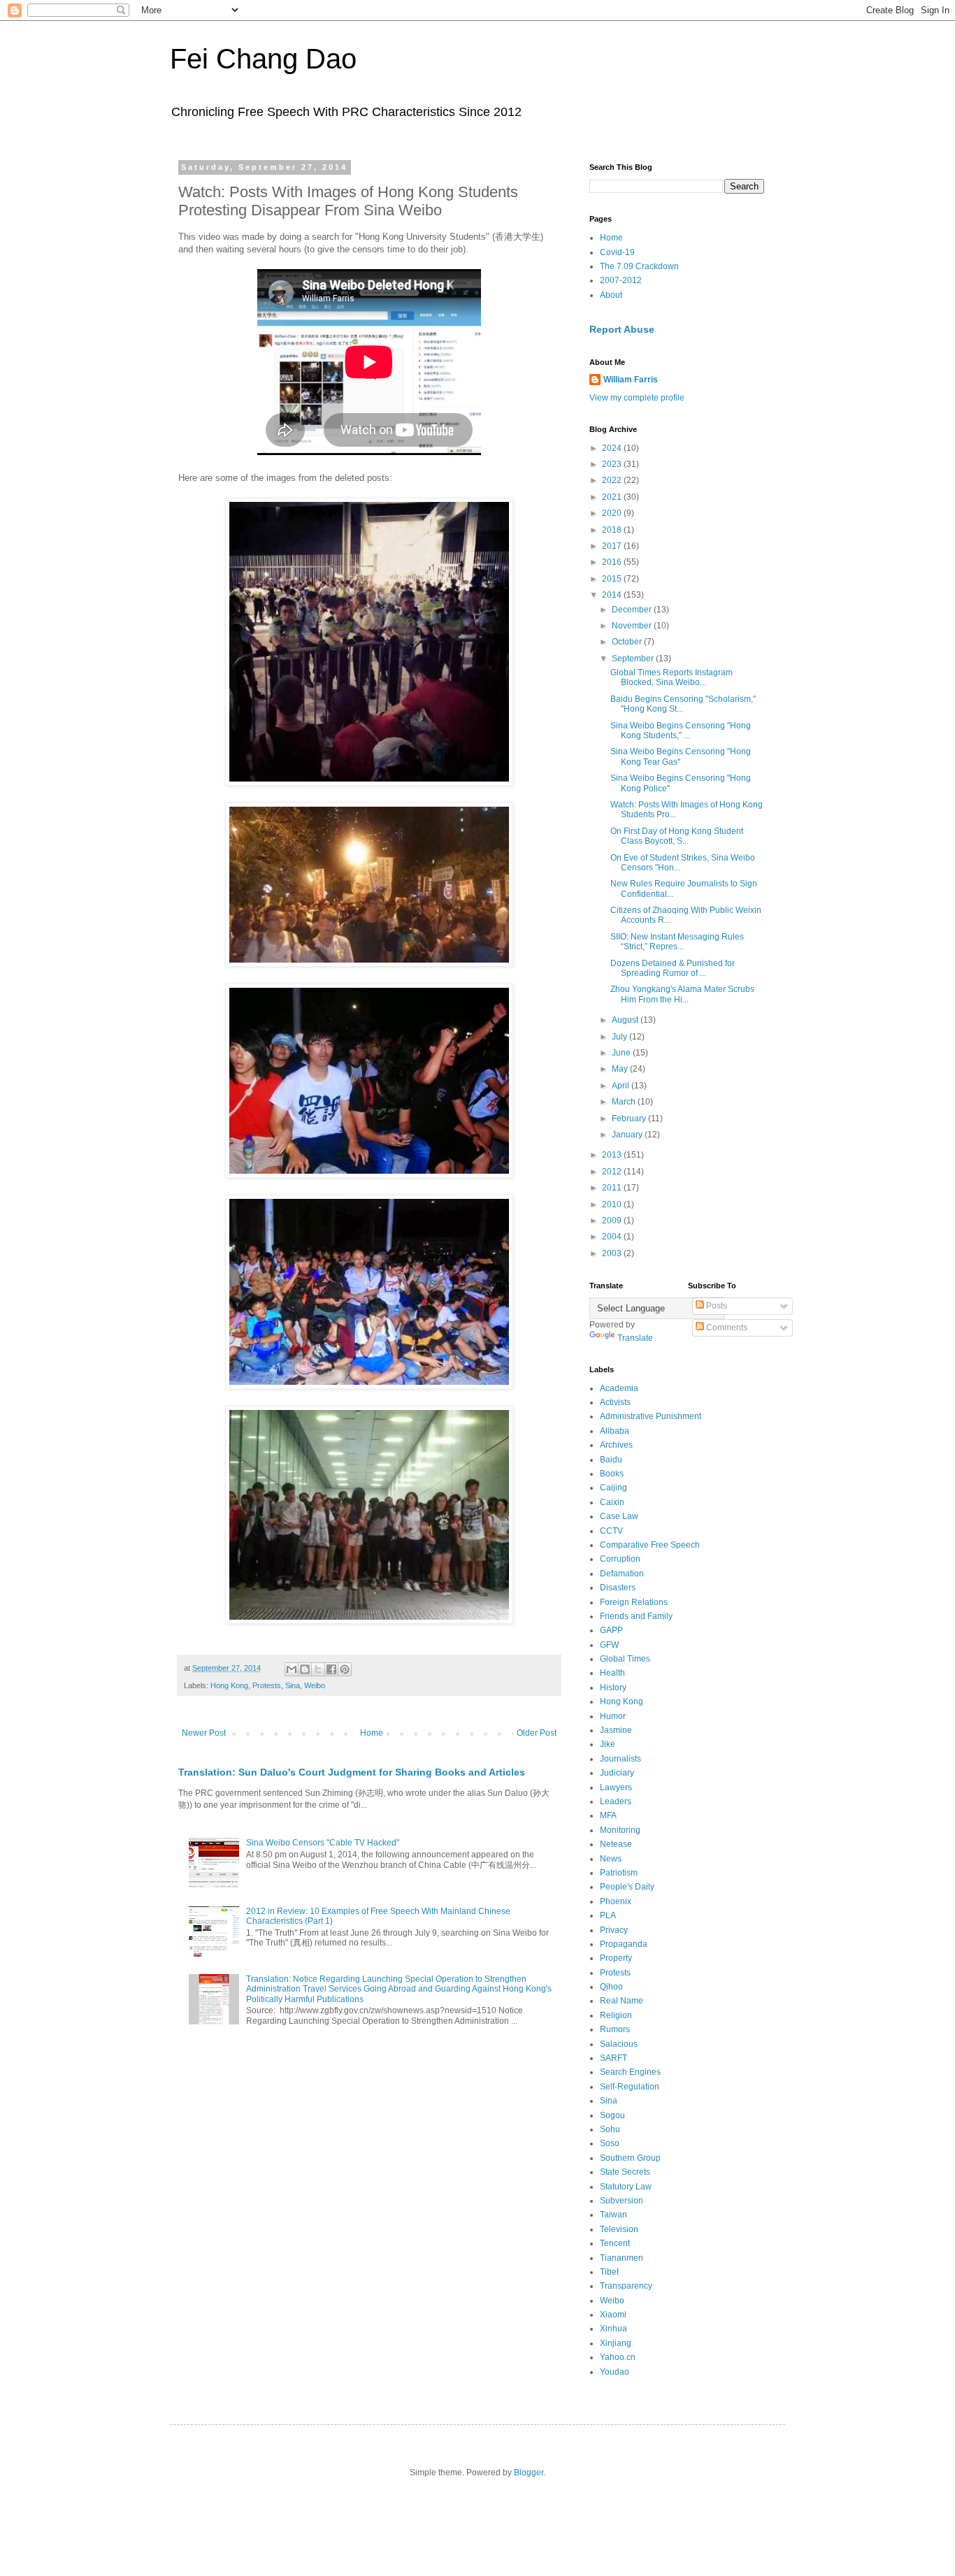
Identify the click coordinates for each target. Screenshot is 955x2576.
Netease (616, 1844)
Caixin (612, 1502)
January (628, 1135)
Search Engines (630, 2072)
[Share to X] (318, 1669)
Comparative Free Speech (650, 1545)
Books (612, 1474)
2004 (613, 1237)
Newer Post (204, 1733)
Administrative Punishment (651, 1416)
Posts (716, 1306)
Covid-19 (617, 252)
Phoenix (616, 1901)
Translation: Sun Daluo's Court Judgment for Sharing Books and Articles (352, 1772)
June (622, 1053)
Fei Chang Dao (263, 59)
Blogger (529, 2473)
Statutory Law (626, 2187)
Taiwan (613, 2215)
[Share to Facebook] (331, 1669)
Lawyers (616, 1787)
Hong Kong (229, 1685)
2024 (613, 448)
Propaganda (624, 1944)
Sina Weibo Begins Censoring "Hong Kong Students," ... (681, 731)
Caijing (613, 1488)
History (613, 1688)
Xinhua (613, 2329)
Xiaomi (613, 2315)
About (611, 295)
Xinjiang (616, 2343)
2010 (613, 1204)
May (621, 1069)
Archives (616, 1445)
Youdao (615, 2372)
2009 (613, 1221)
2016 (613, 562)
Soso (610, 2143)
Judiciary (617, 1773)
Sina (293, 1685)
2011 (613, 1188)
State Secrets (625, 2172)
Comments (726, 1327)
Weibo (315, 1685)
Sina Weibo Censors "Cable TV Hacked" (323, 1843)
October (628, 642)
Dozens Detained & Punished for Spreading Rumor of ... (673, 968)
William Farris (631, 380)
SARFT (613, 2058)
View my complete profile (637, 398)
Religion (616, 2015)
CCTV (611, 1531)
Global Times (625, 1659)
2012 (613, 1172)
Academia (619, 1388)
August (626, 1020)
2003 (613, 1253)
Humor (613, 1716)
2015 (613, 579)
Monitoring (620, 1830)
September (634, 659)
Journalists (620, 1759)
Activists (615, 1402)
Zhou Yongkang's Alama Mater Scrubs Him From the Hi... (682, 994)
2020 (613, 513)
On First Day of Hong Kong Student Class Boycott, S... (677, 836)
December (633, 610)
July (620, 1037)
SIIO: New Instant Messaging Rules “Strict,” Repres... (677, 942)
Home (372, 1733)
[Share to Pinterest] (345, 1669)
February (630, 1118)
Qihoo (611, 1987)
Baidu (611, 1460)
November (633, 626)
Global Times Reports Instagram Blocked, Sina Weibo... (672, 677)
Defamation (622, 1574)
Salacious (619, 2044)
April (622, 1086)
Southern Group (630, 2158)
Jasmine (616, 1730)
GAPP (611, 1630)
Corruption (620, 1559)
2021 (613, 497)
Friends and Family (636, 1616)
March (625, 1102)
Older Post (537, 1733)
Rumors (615, 2029)
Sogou (612, 2115)
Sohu (610, 2129)
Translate (635, 1338)
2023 (613, 464)
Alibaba (615, 1431)
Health (612, 1673)
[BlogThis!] (305, 1669)
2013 (613, 1155)
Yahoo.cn (618, 2357)
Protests (267, 1685)
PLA (608, 1915)
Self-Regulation (630, 2087)
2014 (613, 595)
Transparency (626, 2286)
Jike (608, 1744)
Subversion (622, 2201)
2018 (613, 530)
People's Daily (627, 1887)
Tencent (615, 2243)
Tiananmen (622, 2258)
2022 (613, 480)
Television (619, 2229)
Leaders (616, 1801)
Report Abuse (622, 329)
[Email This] (292, 1669)
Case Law (619, 1516)
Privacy (614, 1930)
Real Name (622, 2001)
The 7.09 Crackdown (639, 266)
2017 (613, 546)
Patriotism (619, 1873)
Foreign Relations (634, 1602)
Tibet (609, 2272)
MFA (608, 1815)
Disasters (618, 1588)
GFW (609, 1645)
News (611, 1859)
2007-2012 (621, 280)
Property (616, 1958)
